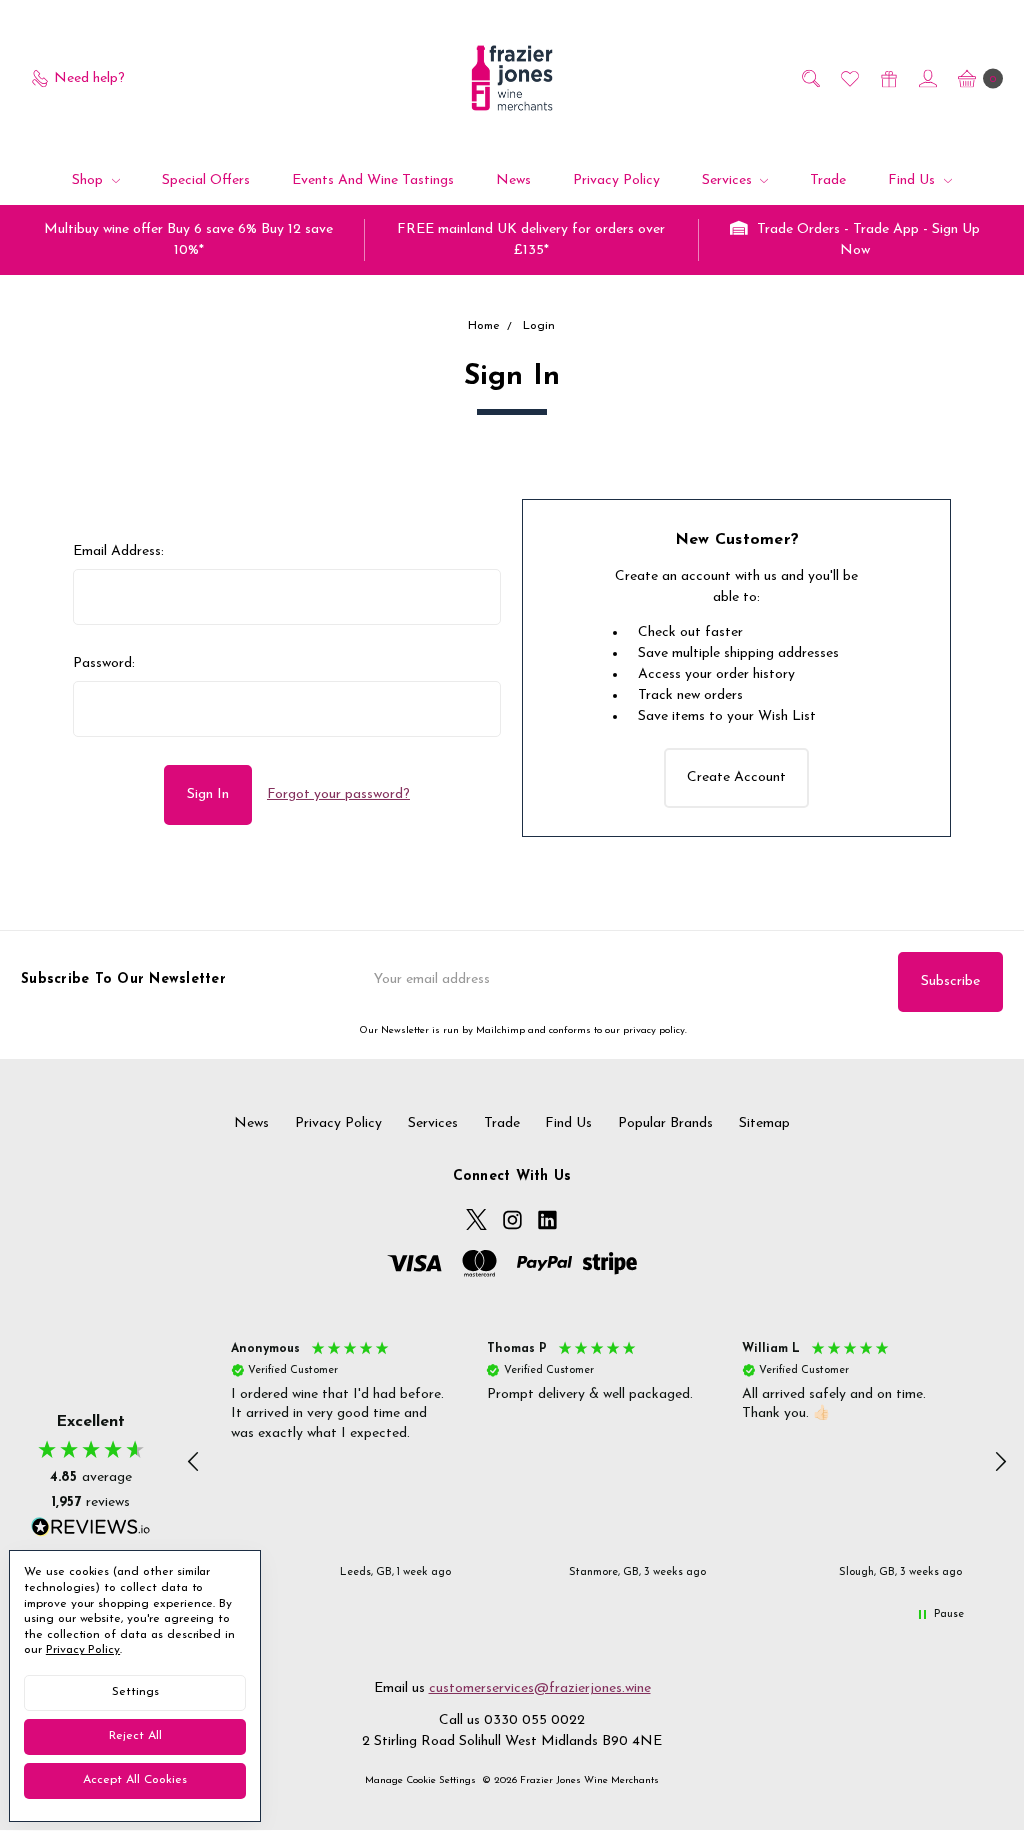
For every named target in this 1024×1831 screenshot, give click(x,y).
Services (729, 180)
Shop (89, 180)
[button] (195, 1462)
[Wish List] (848, 78)
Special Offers (206, 180)
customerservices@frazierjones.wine (540, 1688)
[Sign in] (926, 78)
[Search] (809, 78)
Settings (135, 1692)
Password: (104, 663)
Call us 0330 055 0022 (512, 1720)
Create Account (736, 777)
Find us (913, 180)
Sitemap (764, 1123)
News (513, 180)
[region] (597, 1462)
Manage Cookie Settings (420, 1780)
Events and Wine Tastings (373, 180)
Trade (828, 180)
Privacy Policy (616, 180)
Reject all (135, 1736)
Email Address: (118, 551)
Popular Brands (665, 1123)
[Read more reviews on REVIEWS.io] (91, 1529)
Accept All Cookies (135, 1780)
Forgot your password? (338, 794)
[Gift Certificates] (887, 78)
